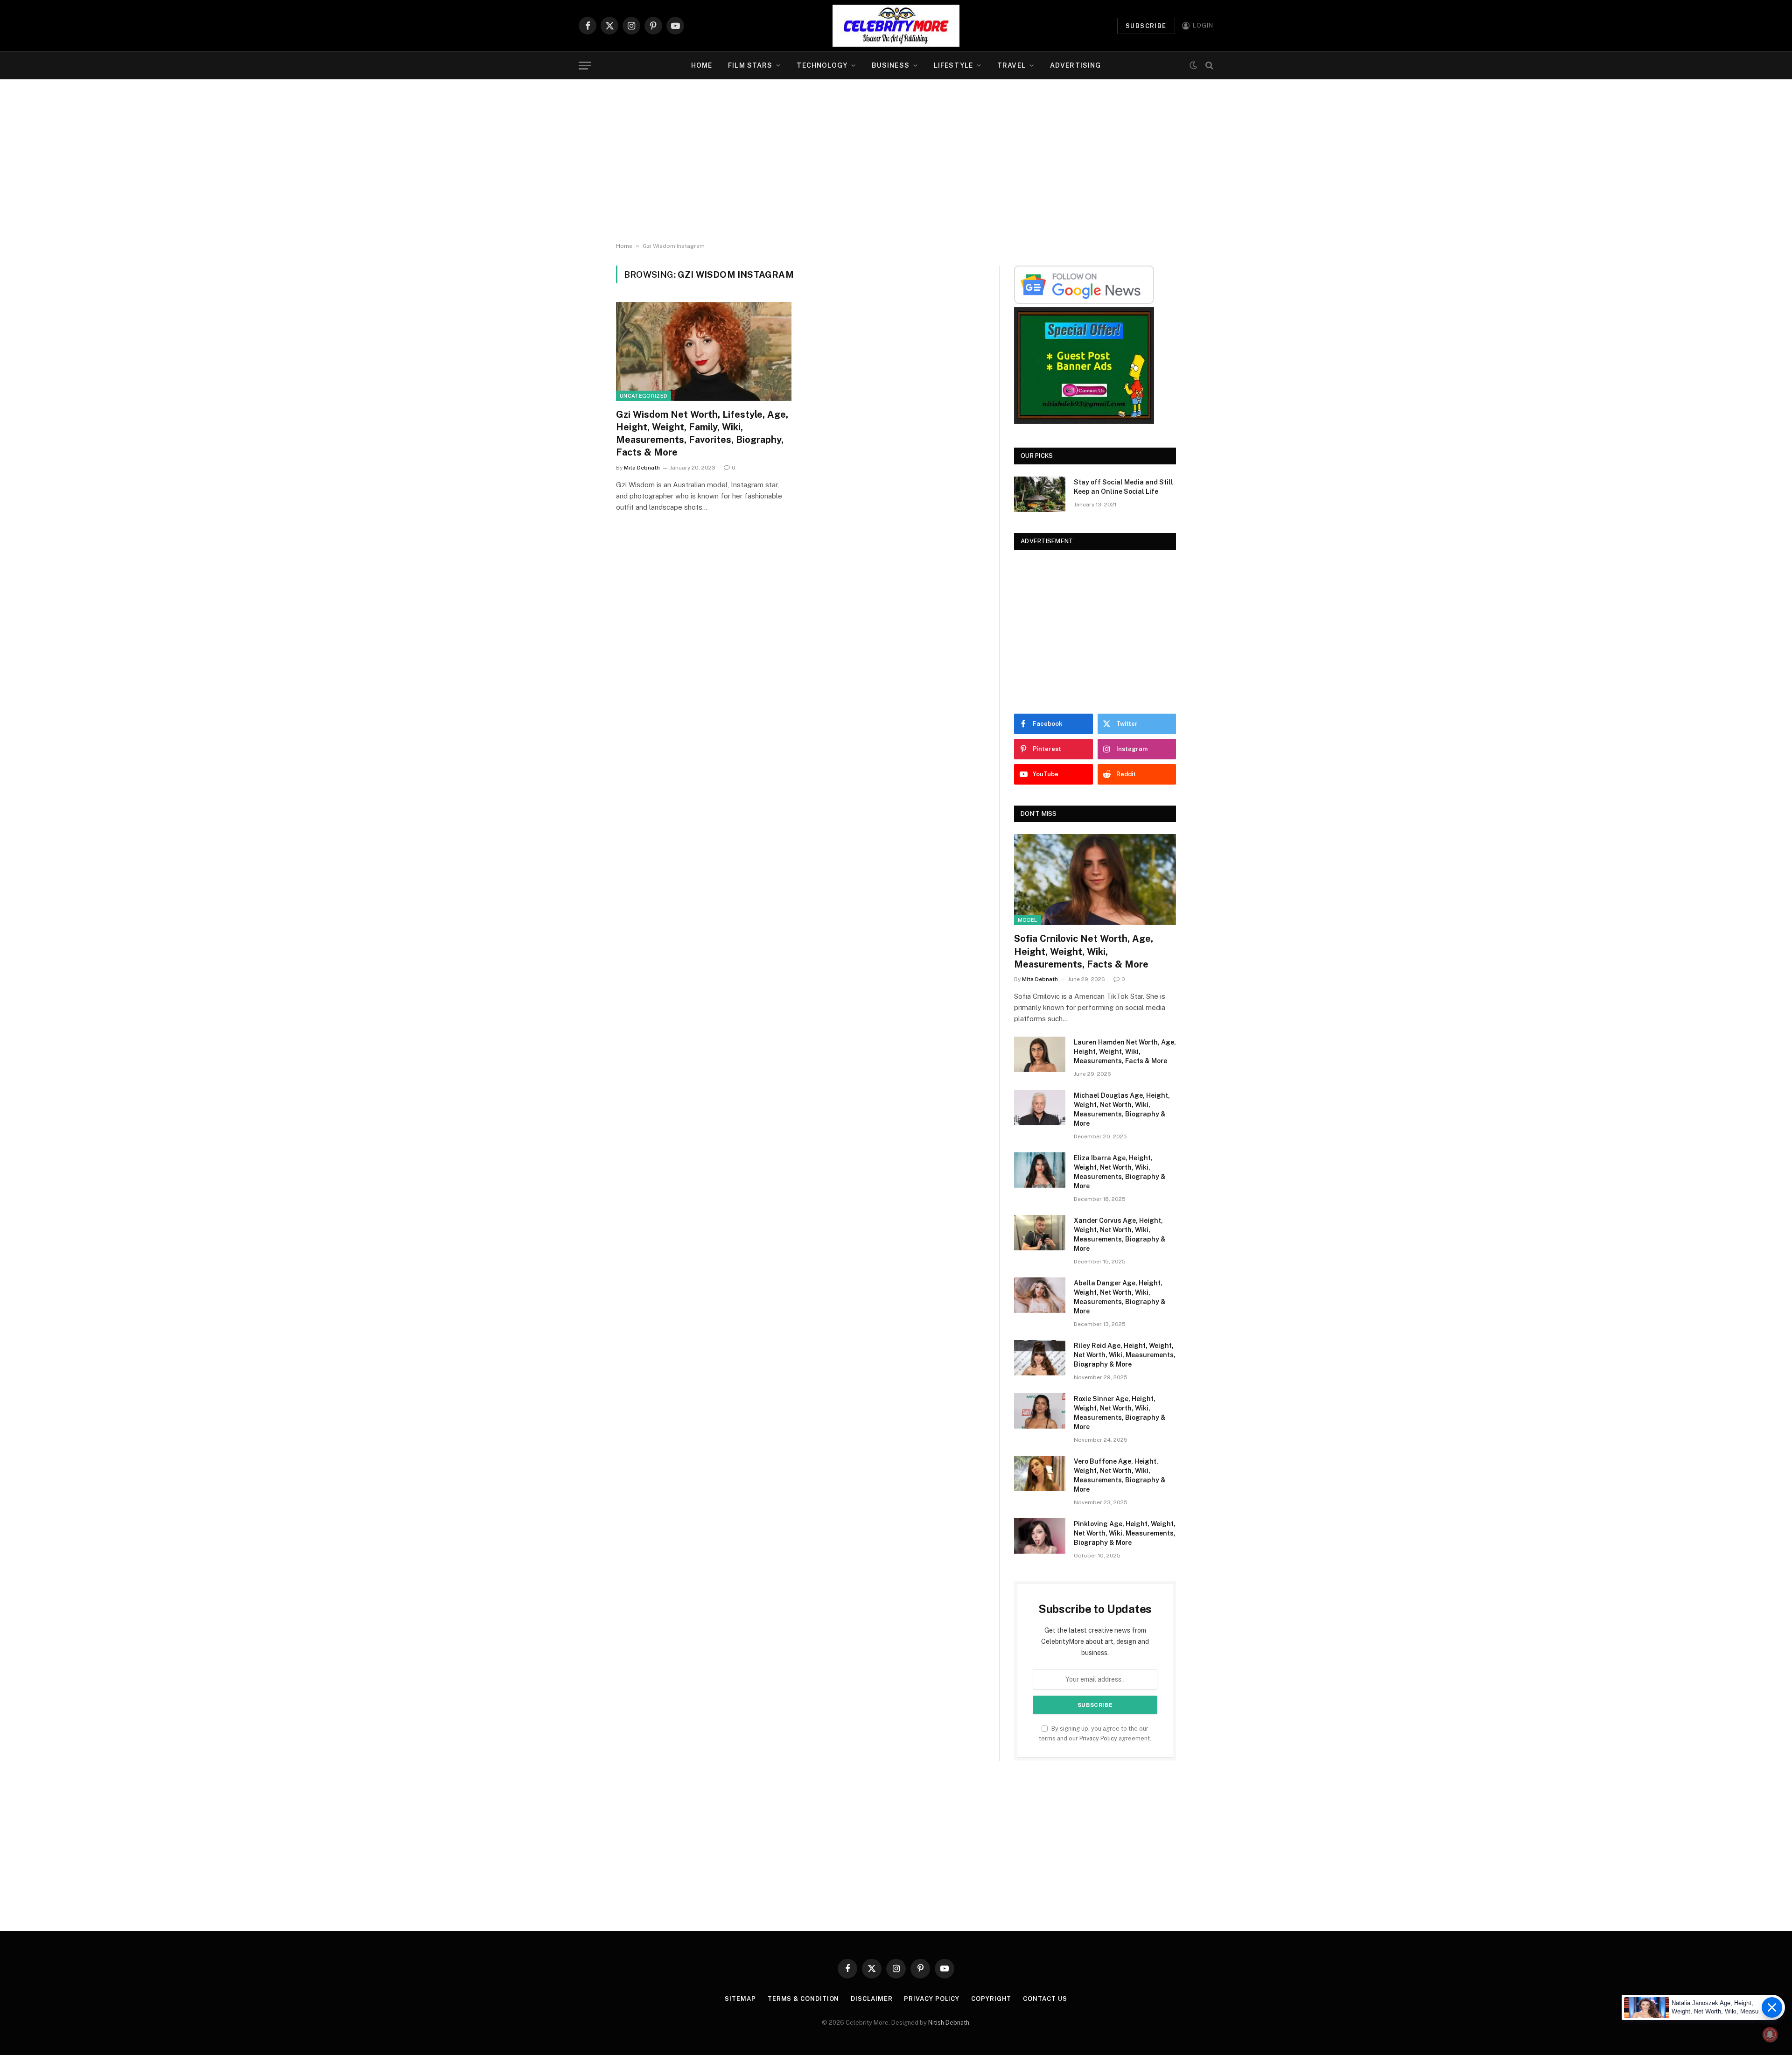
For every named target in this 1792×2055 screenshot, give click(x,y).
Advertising (1075, 65)
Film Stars (750, 65)
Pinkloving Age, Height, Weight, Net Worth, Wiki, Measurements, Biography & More (1125, 1533)
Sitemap (740, 1999)
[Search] (1208, 66)
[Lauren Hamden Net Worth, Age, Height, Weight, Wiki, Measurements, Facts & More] (1040, 1054)
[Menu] (585, 66)
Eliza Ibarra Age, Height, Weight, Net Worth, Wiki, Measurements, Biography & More (1120, 1172)
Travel (1011, 65)
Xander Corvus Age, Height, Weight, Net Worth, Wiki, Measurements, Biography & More (1120, 1234)
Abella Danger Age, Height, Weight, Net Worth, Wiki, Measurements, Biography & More (1120, 1297)
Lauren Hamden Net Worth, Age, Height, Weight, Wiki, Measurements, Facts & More (1125, 1052)
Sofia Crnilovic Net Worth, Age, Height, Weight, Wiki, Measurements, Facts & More (1084, 951)
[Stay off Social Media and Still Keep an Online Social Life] (1040, 494)
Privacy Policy (1098, 1738)
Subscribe (1146, 26)
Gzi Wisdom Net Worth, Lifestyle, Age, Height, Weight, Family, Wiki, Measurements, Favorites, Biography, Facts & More (702, 434)
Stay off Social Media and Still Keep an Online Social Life (1123, 487)
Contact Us (1045, 1999)
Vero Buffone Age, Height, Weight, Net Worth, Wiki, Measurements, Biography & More (1120, 1475)
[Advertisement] (896, 161)
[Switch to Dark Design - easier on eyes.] (1193, 65)
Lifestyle (953, 65)
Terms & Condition (803, 1999)
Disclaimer (871, 1999)
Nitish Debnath (949, 2023)
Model (1028, 920)
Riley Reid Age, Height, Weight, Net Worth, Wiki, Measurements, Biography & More (1125, 1355)
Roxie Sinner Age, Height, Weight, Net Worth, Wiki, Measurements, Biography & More (1120, 1413)
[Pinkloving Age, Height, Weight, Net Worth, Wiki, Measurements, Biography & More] (1040, 1536)
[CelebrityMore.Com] (896, 26)
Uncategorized (644, 396)
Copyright (991, 1999)
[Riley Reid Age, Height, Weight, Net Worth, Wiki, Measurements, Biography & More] (1040, 1358)
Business (891, 65)
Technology (822, 65)
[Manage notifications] (1770, 2034)
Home (702, 65)
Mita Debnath (642, 468)
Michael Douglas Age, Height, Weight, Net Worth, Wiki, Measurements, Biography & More (1122, 1109)
